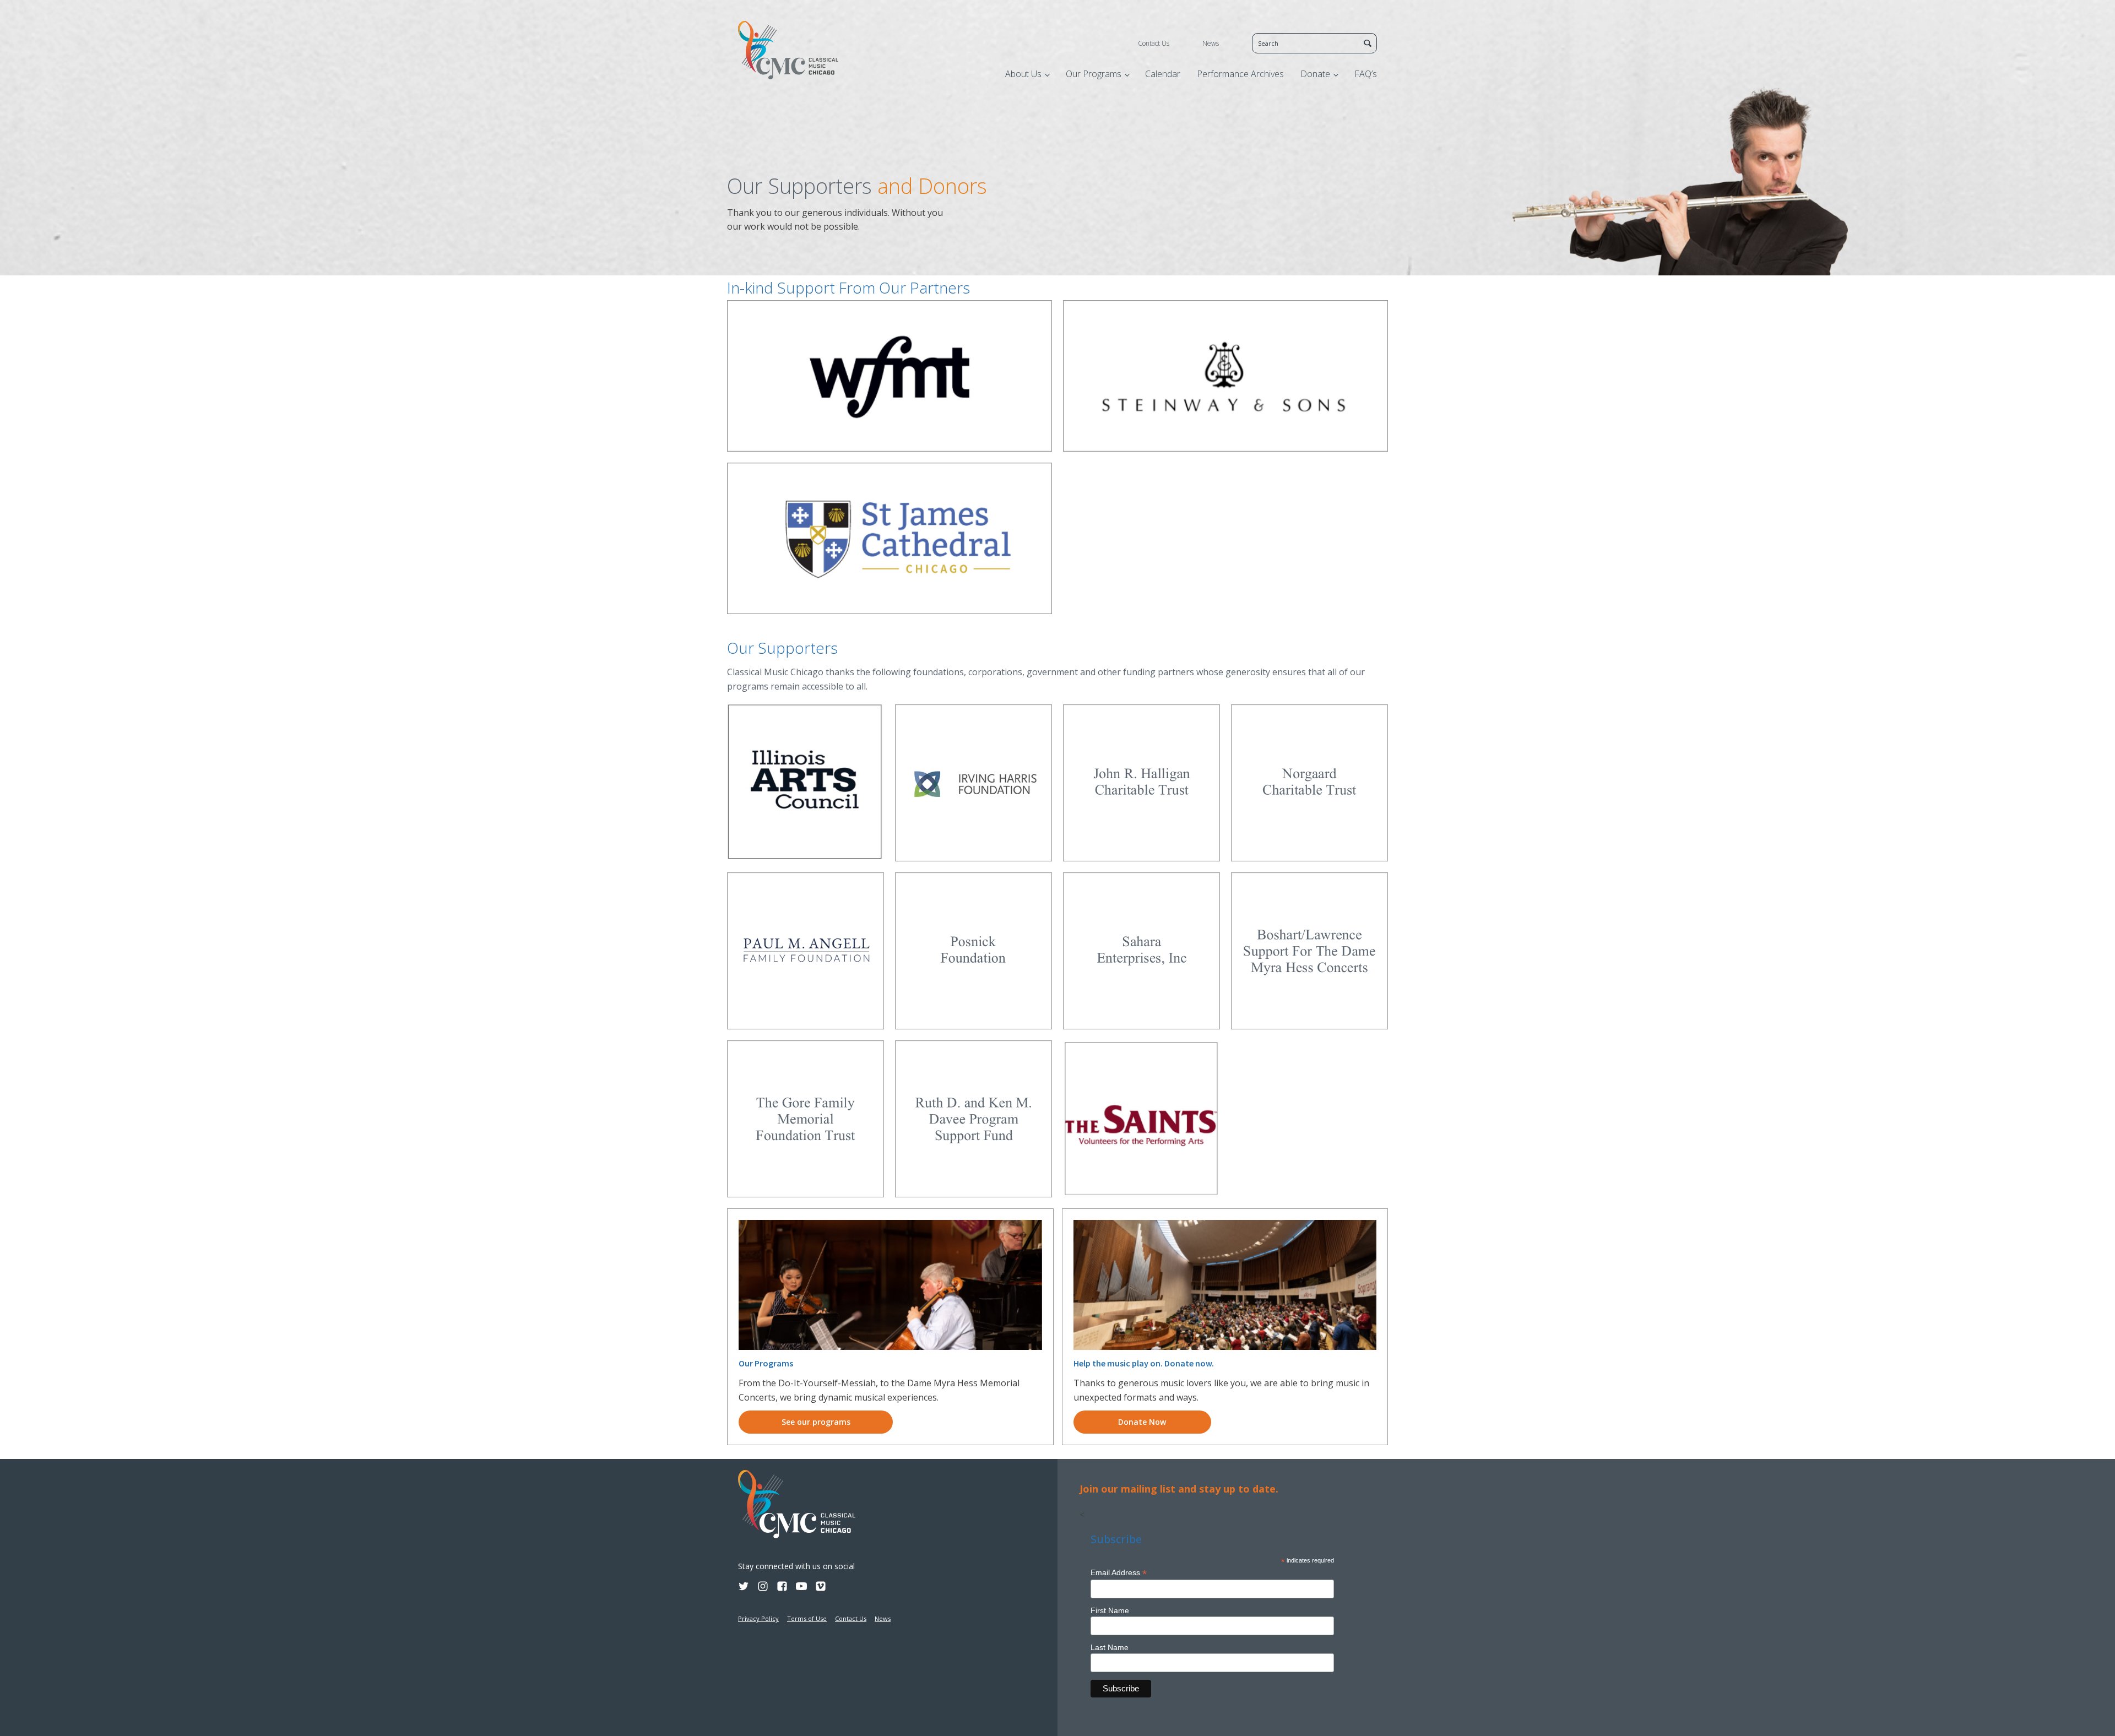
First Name (1110, 1610)
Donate (1315, 74)
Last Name (1110, 1647)
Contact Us (1154, 43)
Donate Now (1142, 1422)
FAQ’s (1366, 74)
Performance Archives (1240, 74)
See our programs (816, 1422)
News (1211, 43)
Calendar (1163, 74)
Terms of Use (807, 1618)
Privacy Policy (758, 1618)
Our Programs (1094, 74)
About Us (1023, 74)
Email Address (1119, 1573)
